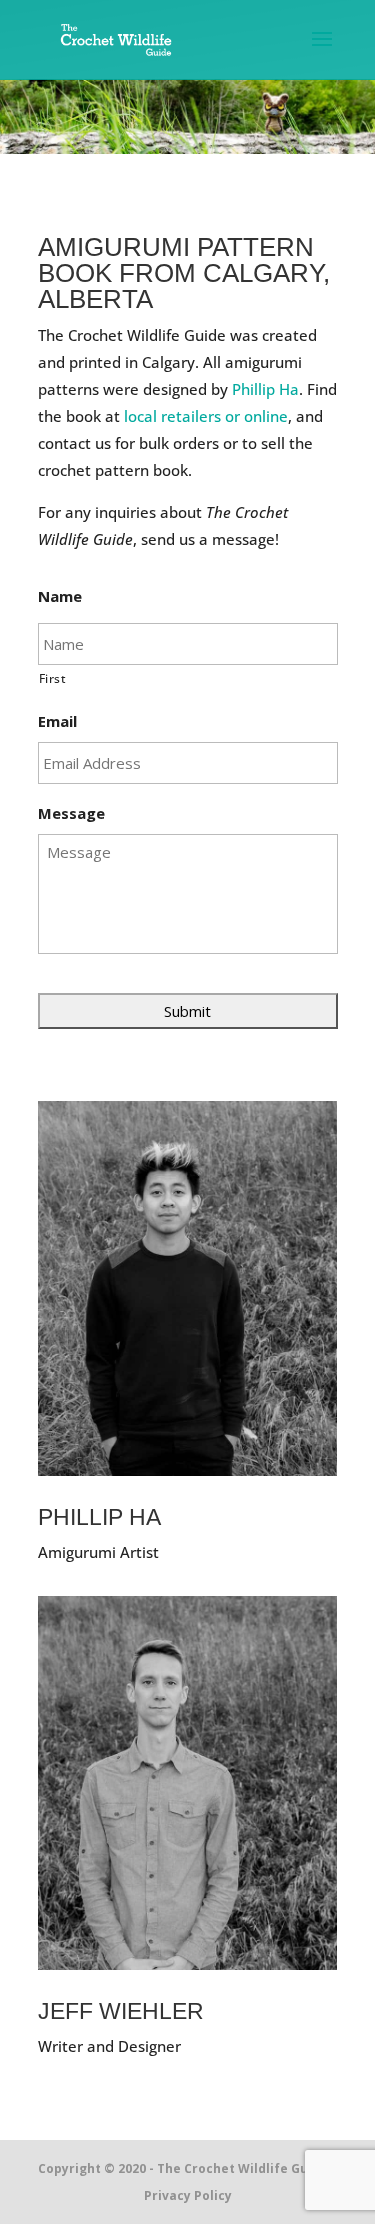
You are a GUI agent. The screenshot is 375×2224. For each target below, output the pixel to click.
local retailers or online (206, 416)
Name (60, 596)
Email (57, 721)
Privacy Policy (188, 2195)
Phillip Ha (265, 389)
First (53, 678)
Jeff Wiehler (121, 2011)
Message (71, 813)
